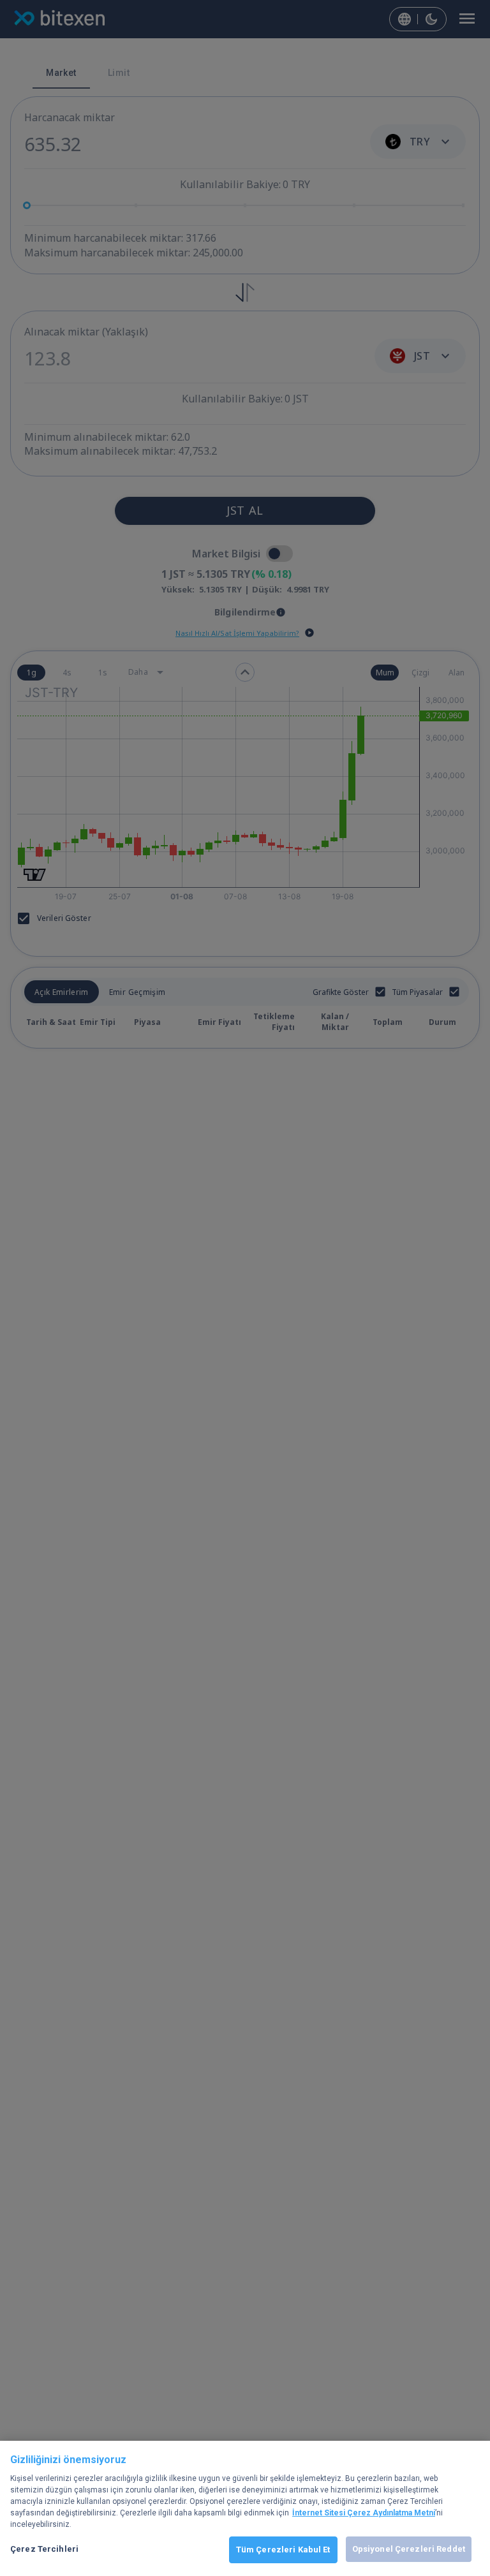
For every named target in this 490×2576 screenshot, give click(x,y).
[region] (245, 2508)
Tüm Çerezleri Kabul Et (283, 2550)
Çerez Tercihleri (44, 2549)
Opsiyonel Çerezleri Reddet (409, 2549)
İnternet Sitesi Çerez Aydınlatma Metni (364, 2513)
